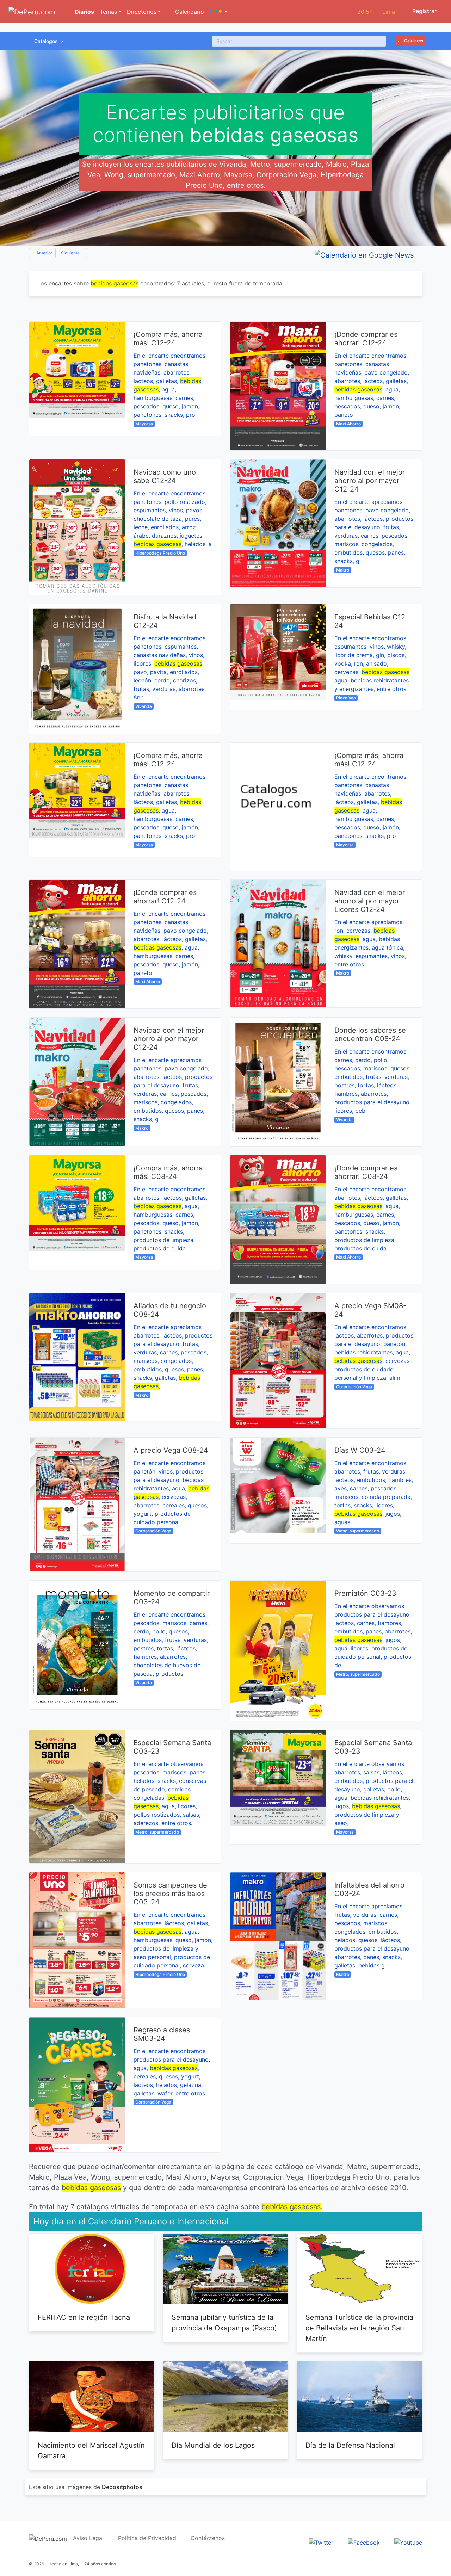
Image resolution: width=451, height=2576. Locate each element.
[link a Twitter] (321, 2542)
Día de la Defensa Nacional (350, 2445)
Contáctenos (208, 2538)
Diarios (84, 12)
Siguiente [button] (71, 253)
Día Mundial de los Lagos (213, 2445)
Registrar (424, 11)
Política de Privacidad (147, 2538)
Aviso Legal (88, 2538)
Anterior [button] (44, 253)
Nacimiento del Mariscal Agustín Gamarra (91, 2451)
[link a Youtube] (408, 2542)
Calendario (189, 12)
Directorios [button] (142, 12)
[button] (219, 12)
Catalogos (46, 41)
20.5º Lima (376, 12)
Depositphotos (122, 2487)
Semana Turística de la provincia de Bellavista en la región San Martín (359, 2328)
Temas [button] (108, 12)
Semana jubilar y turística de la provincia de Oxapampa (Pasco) (224, 2323)
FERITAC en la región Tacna (84, 2317)
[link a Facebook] (364, 2542)
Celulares (413, 41)
